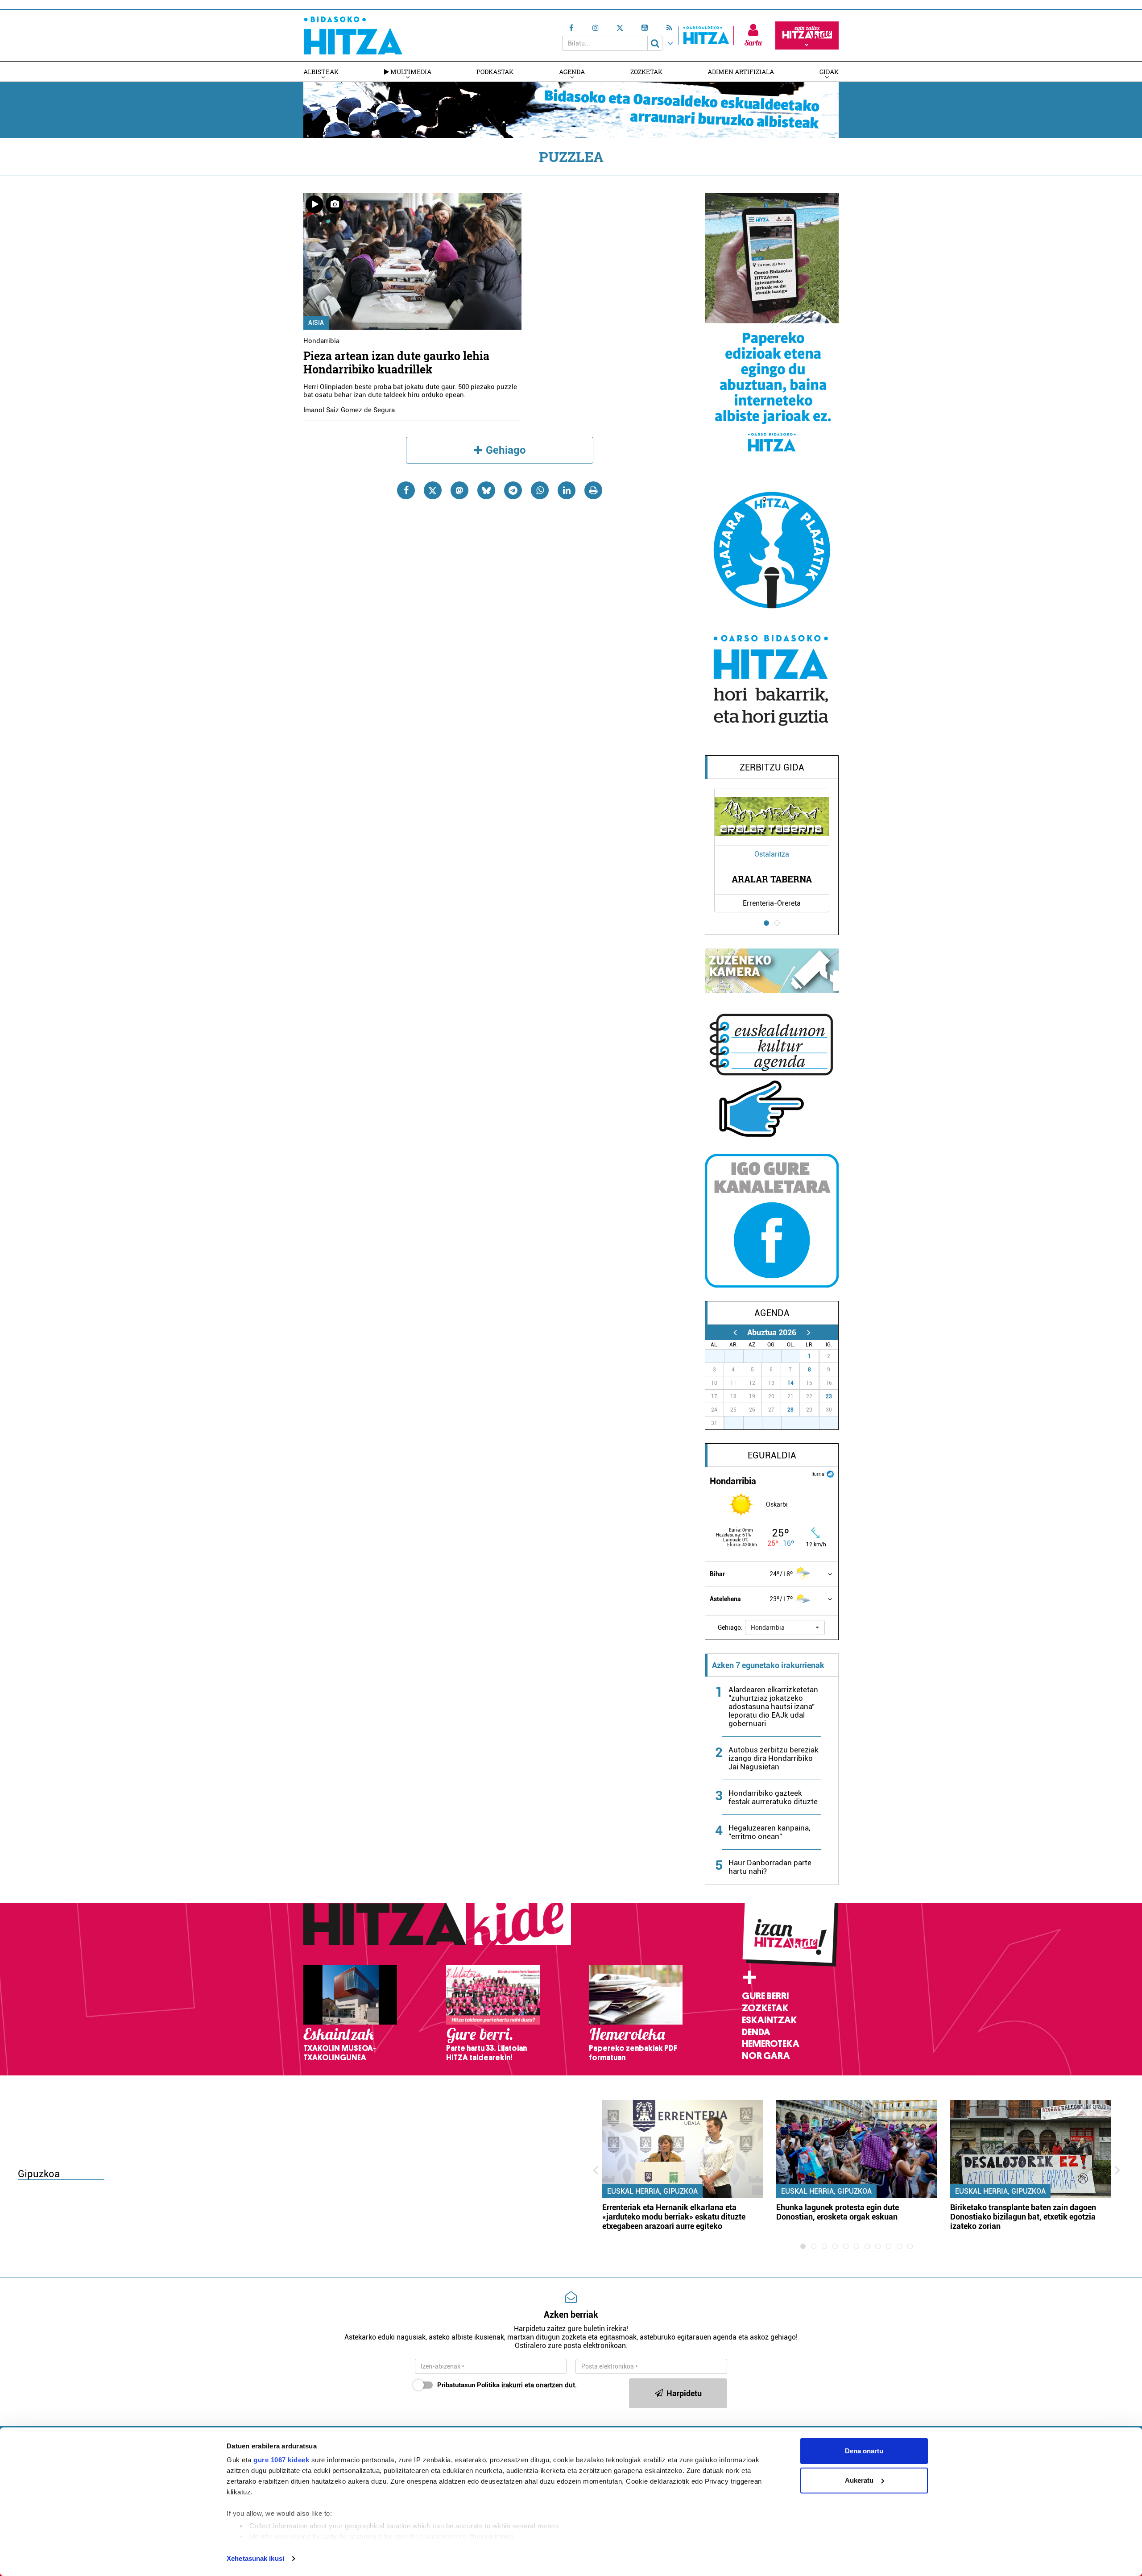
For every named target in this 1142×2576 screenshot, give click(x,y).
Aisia (316, 323)
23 (829, 1396)
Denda (756, 2032)
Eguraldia (772, 1455)
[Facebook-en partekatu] (406, 490)
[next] (809, 1332)
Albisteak (321, 72)
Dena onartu (864, 2451)
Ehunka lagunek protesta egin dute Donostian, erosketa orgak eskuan (838, 2212)
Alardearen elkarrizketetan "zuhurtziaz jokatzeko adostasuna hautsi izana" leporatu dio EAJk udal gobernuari (773, 1706)
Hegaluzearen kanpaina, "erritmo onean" (769, 1832)
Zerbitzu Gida (772, 767)
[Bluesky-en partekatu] (486, 490)
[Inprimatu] (593, 490)
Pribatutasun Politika (468, 2385)
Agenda (572, 72)
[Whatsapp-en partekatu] (540, 490)
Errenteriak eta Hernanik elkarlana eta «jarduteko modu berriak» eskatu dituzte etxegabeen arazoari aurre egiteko (674, 2217)
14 (790, 1383)
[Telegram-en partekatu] (513, 490)
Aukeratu (859, 2480)
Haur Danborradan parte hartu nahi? (770, 1867)
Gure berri (765, 1996)
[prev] (735, 1332)
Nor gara (766, 2056)
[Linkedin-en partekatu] (567, 490)
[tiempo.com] (830, 1473)
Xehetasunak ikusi (255, 2558)
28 (790, 1410)
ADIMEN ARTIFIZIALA (741, 72)
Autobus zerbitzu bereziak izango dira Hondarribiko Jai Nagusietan (774, 1758)
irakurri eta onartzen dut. (507, 2385)
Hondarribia (321, 341)
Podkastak (495, 72)
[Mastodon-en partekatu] (459, 490)
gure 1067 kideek (281, 2460)
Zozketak (646, 72)
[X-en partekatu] (433, 490)
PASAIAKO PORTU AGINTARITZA (772, 879)
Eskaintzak (769, 2020)
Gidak (829, 72)
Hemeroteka (771, 2044)
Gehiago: (730, 1628)
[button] (785, 1628)
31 (795, 1356)
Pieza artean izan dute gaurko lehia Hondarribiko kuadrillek (396, 362)
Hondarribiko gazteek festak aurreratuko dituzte (773, 1797)
